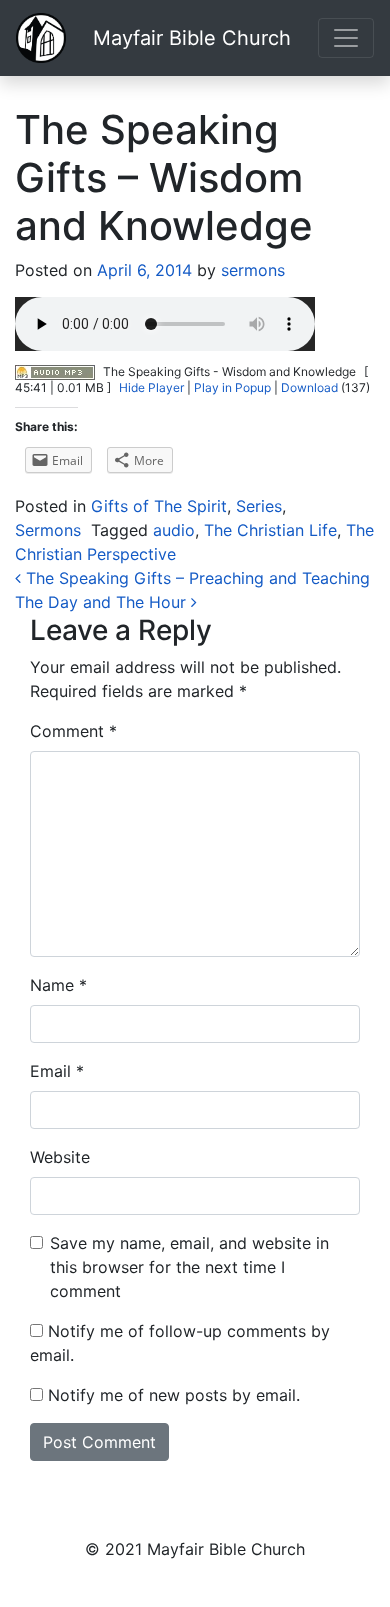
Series (259, 506)
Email (57, 1071)
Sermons (48, 530)
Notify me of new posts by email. (174, 1395)
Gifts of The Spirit (159, 506)
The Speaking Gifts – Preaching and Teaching (195, 578)
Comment (73, 731)
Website (60, 1157)
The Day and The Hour (103, 602)
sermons (250, 270)
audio (174, 530)
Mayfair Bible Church (192, 38)
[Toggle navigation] (346, 38)
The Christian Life (270, 530)
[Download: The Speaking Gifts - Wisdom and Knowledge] (55, 371)
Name (58, 985)
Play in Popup (232, 387)
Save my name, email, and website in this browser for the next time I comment (189, 1267)
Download (309, 387)
